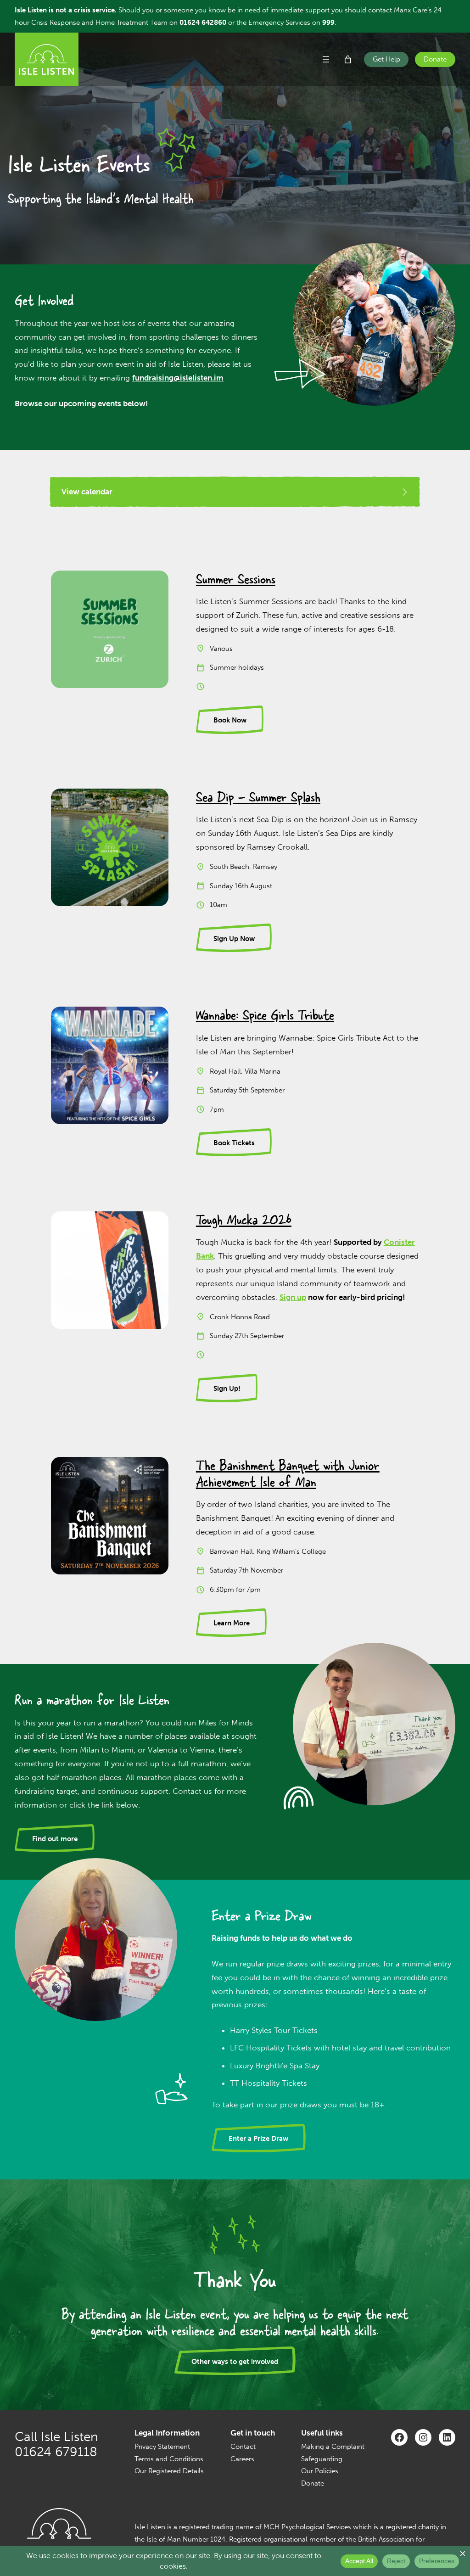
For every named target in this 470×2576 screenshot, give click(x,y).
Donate (435, 59)
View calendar (87, 492)
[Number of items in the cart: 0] (348, 59)
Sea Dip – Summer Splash (258, 797)
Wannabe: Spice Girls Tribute (265, 1015)
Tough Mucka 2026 (244, 1219)
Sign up (293, 1297)
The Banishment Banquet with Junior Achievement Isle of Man (288, 1473)
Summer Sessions (236, 579)
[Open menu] (326, 59)
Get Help (386, 59)
